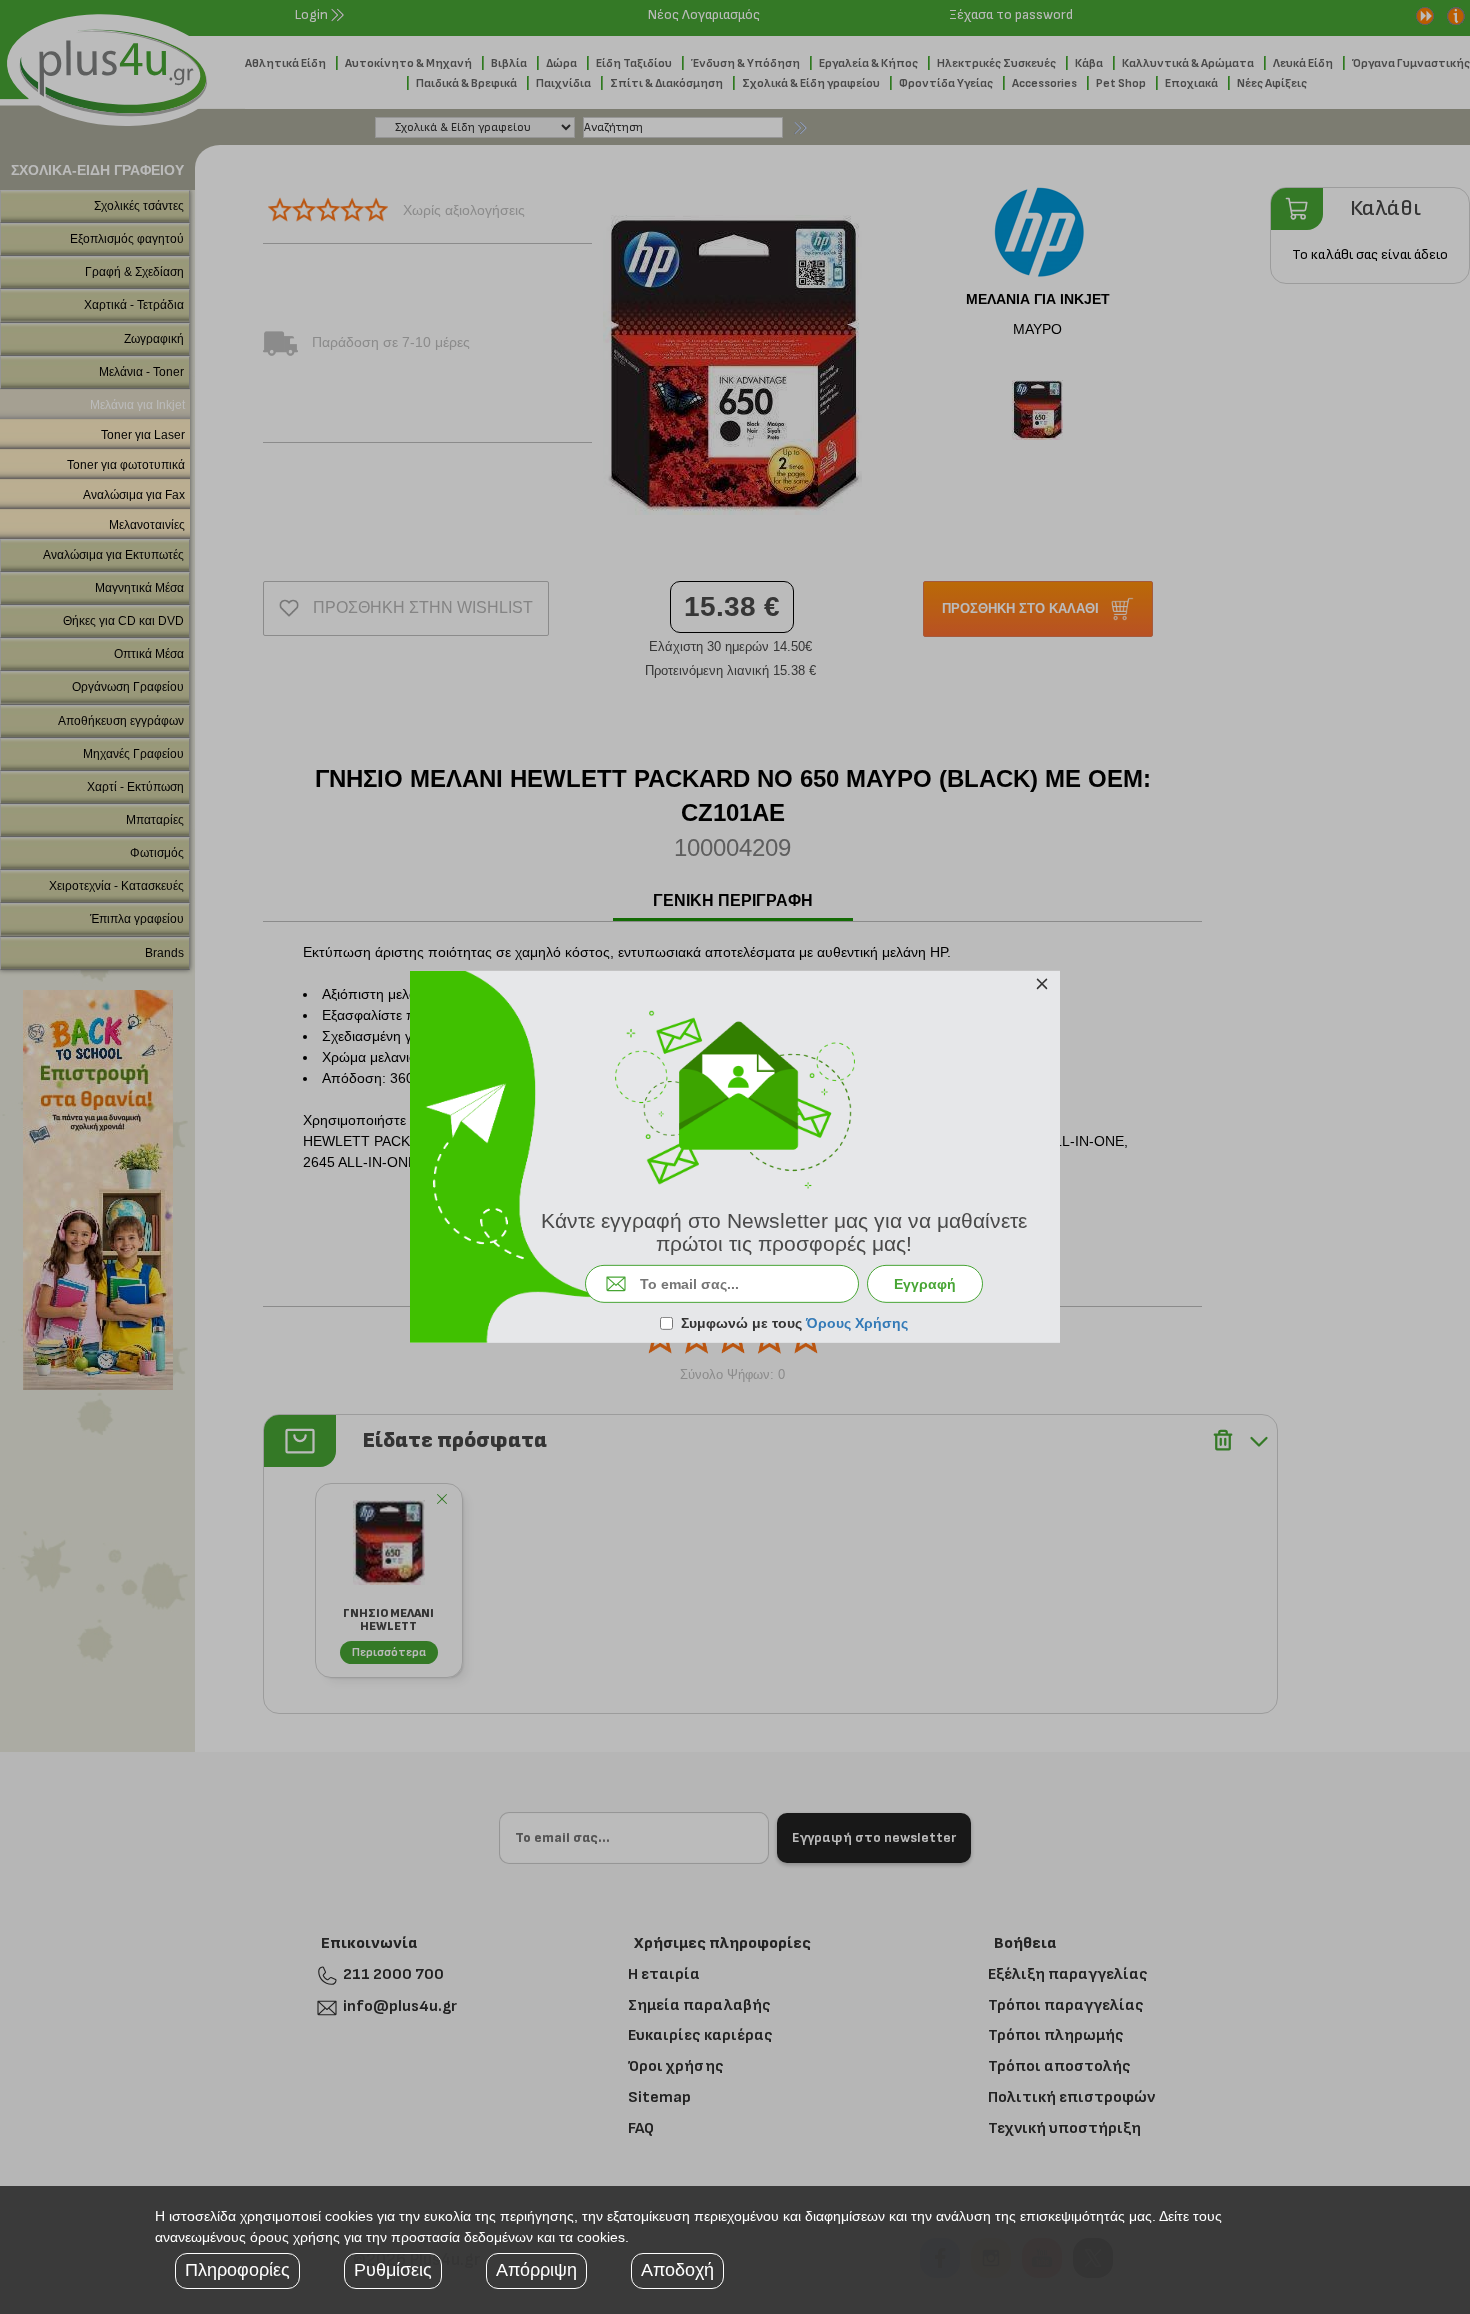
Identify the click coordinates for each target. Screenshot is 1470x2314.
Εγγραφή (925, 1284)
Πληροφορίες (237, 2270)
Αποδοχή (677, 2270)
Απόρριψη (536, 2270)
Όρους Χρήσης (857, 1323)
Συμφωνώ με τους (794, 1323)
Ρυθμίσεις (393, 2270)
